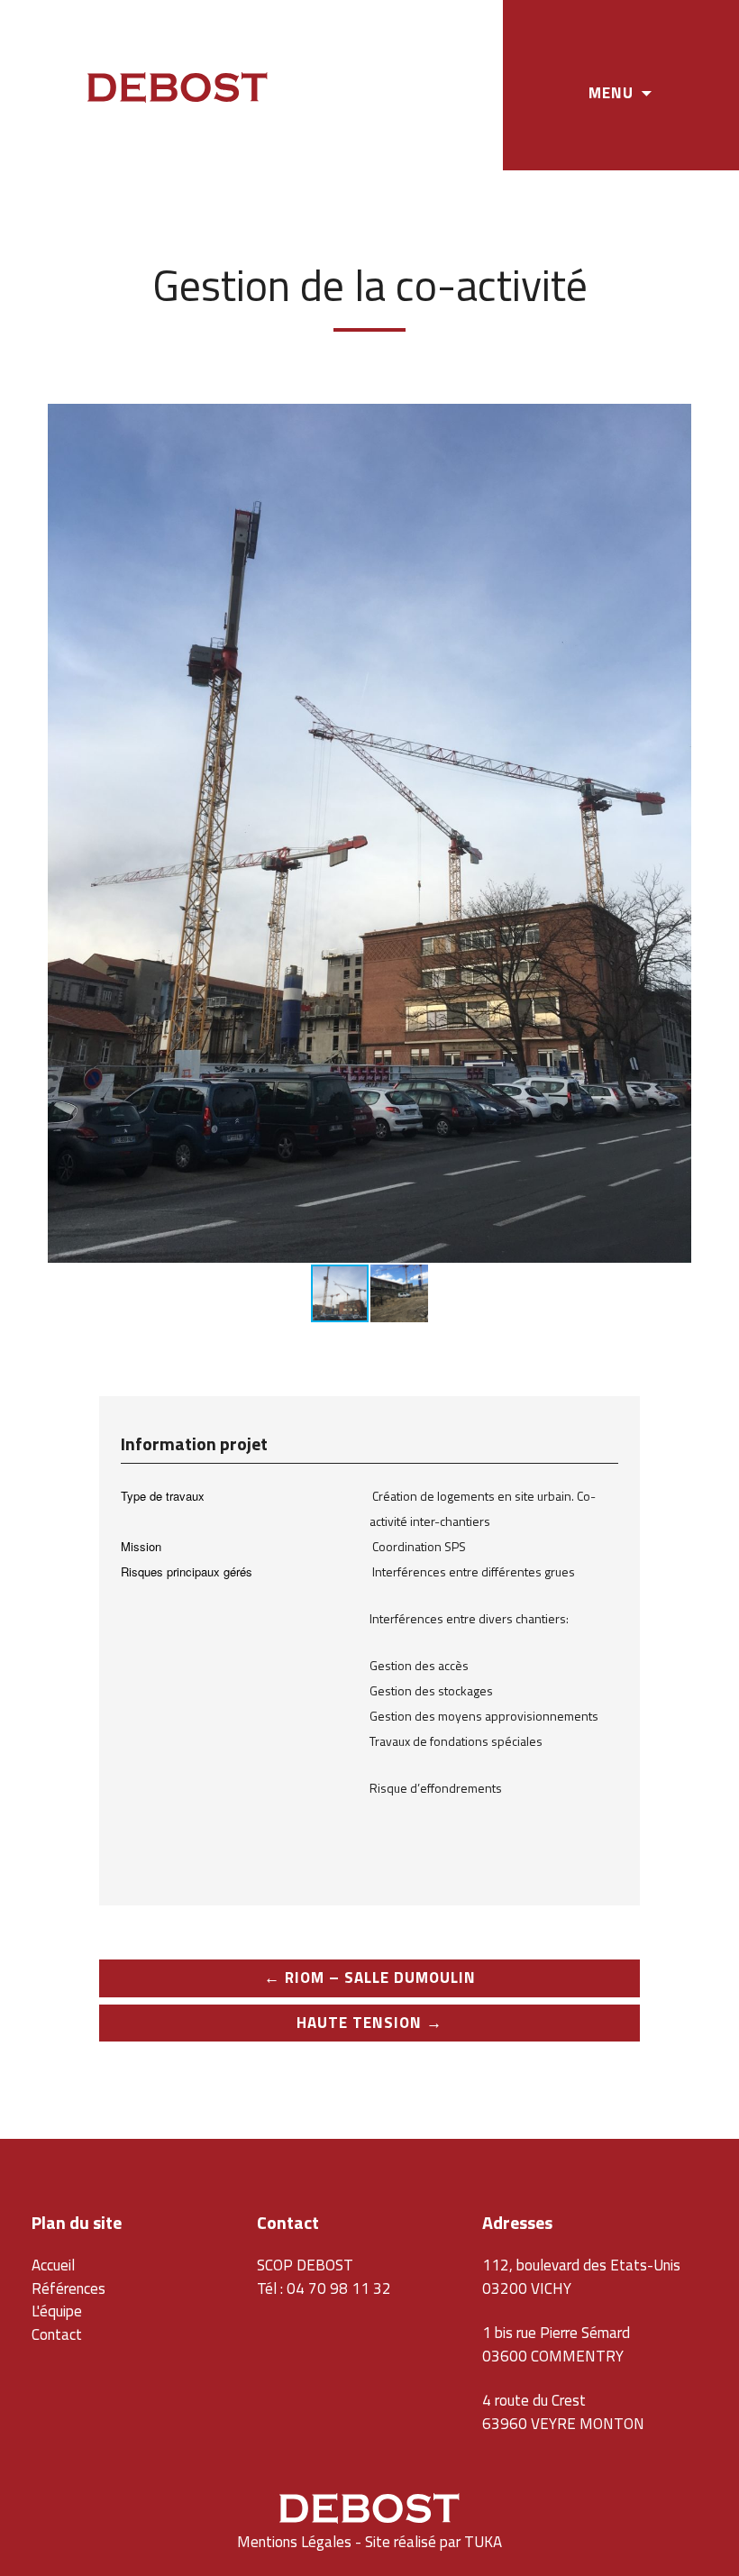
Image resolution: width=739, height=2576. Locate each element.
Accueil (53, 2265)
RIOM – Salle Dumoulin (370, 1978)
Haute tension (369, 2023)
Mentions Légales (294, 2542)
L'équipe (57, 2311)
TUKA (483, 2542)
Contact (57, 2334)
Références (68, 2288)
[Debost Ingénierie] (178, 90)
